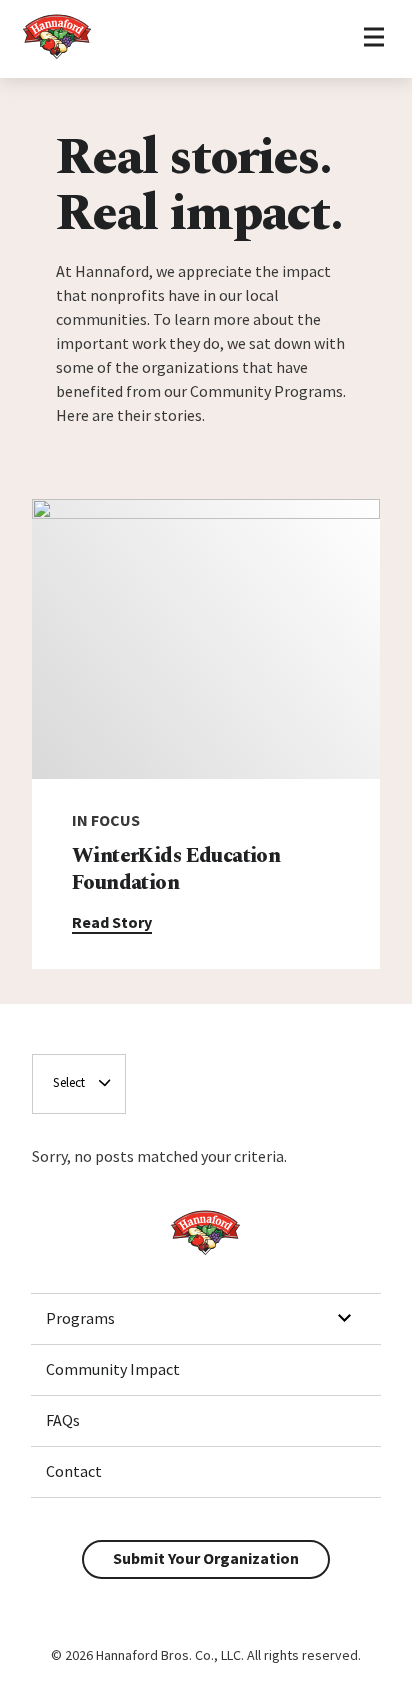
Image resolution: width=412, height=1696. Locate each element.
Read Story (112, 922)
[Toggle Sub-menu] (344, 1318)
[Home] (57, 56)
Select (69, 1082)
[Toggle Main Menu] (373, 38)
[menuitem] (206, 1319)
